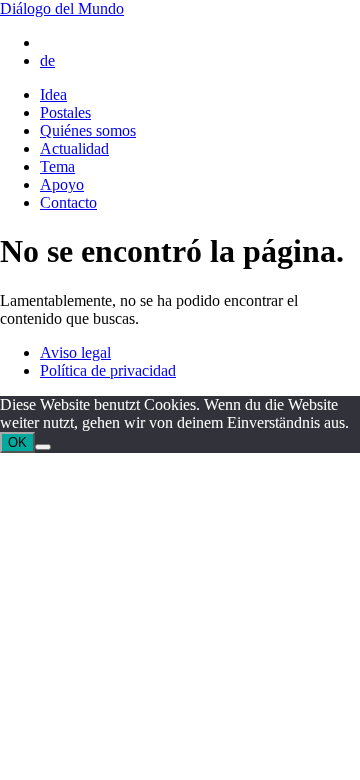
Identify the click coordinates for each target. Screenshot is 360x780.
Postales (65, 112)
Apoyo (62, 184)
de (47, 60)
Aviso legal (75, 352)
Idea (53, 94)
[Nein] (43, 447)
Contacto (68, 202)
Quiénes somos (88, 130)
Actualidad (74, 148)
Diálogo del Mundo (62, 8)
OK (17, 442)
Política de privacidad (108, 370)
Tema (57, 166)
